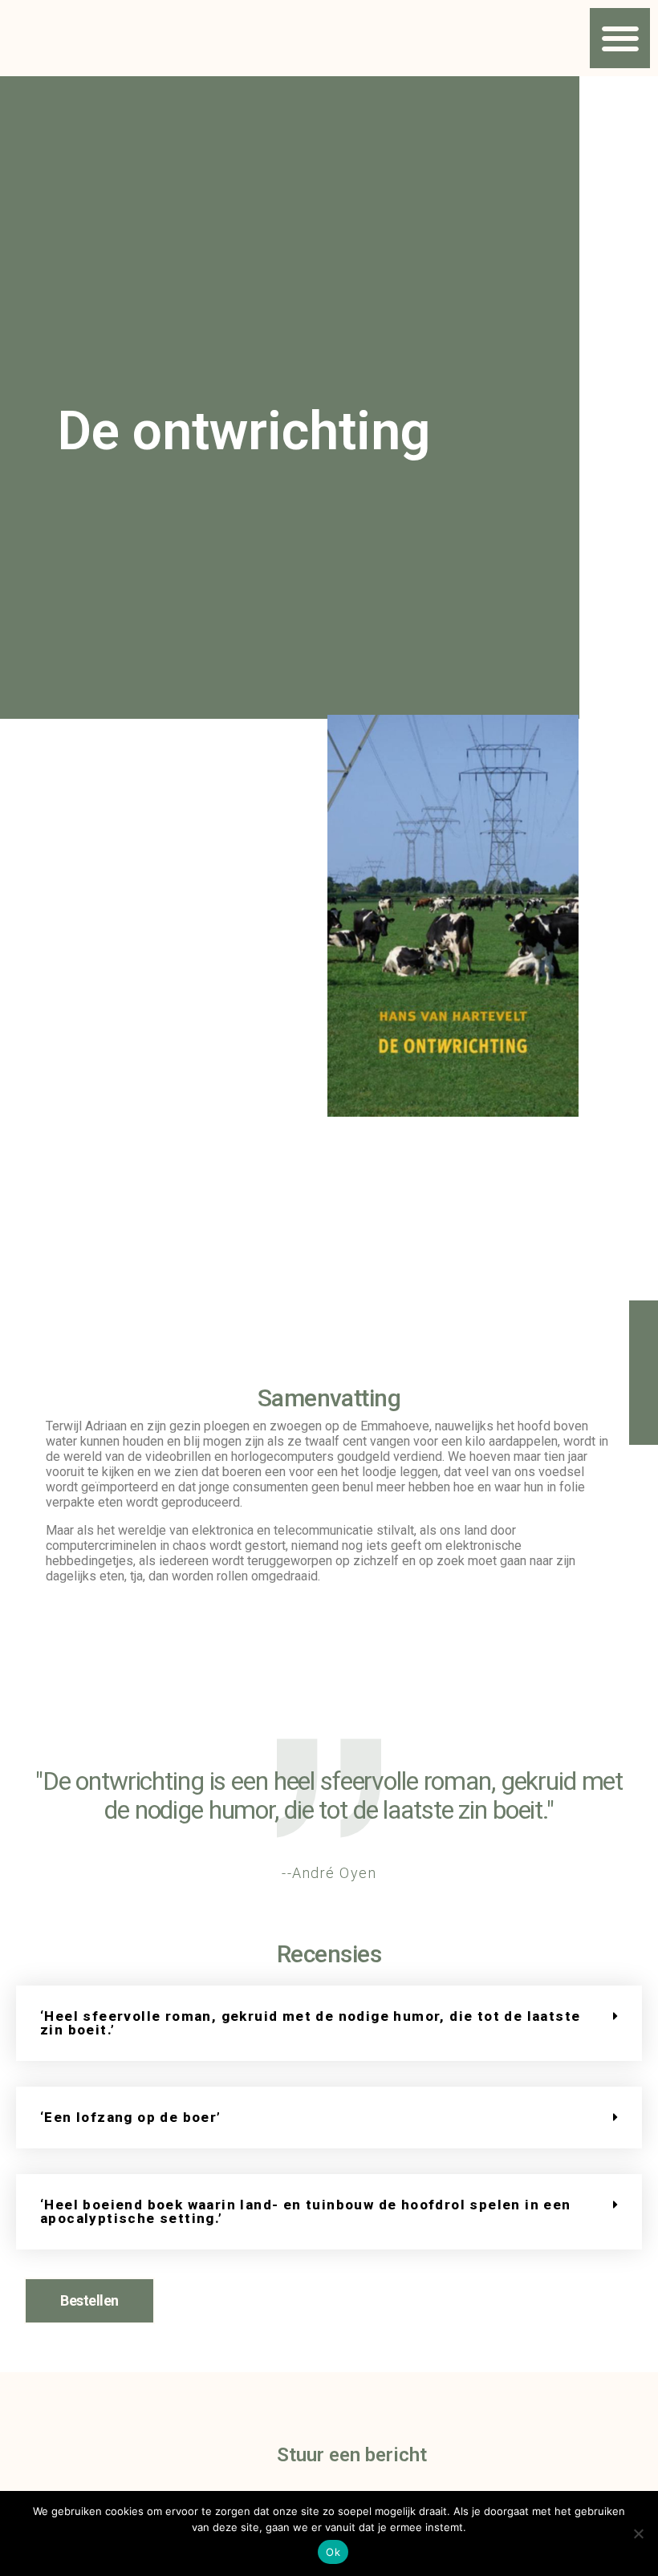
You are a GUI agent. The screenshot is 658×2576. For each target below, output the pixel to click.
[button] (620, 38)
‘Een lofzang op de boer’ (131, 2117)
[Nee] (638, 2533)
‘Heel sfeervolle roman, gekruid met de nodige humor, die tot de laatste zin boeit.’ (310, 2023)
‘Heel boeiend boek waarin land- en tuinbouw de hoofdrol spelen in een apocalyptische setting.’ (306, 2211)
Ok (333, 2552)
